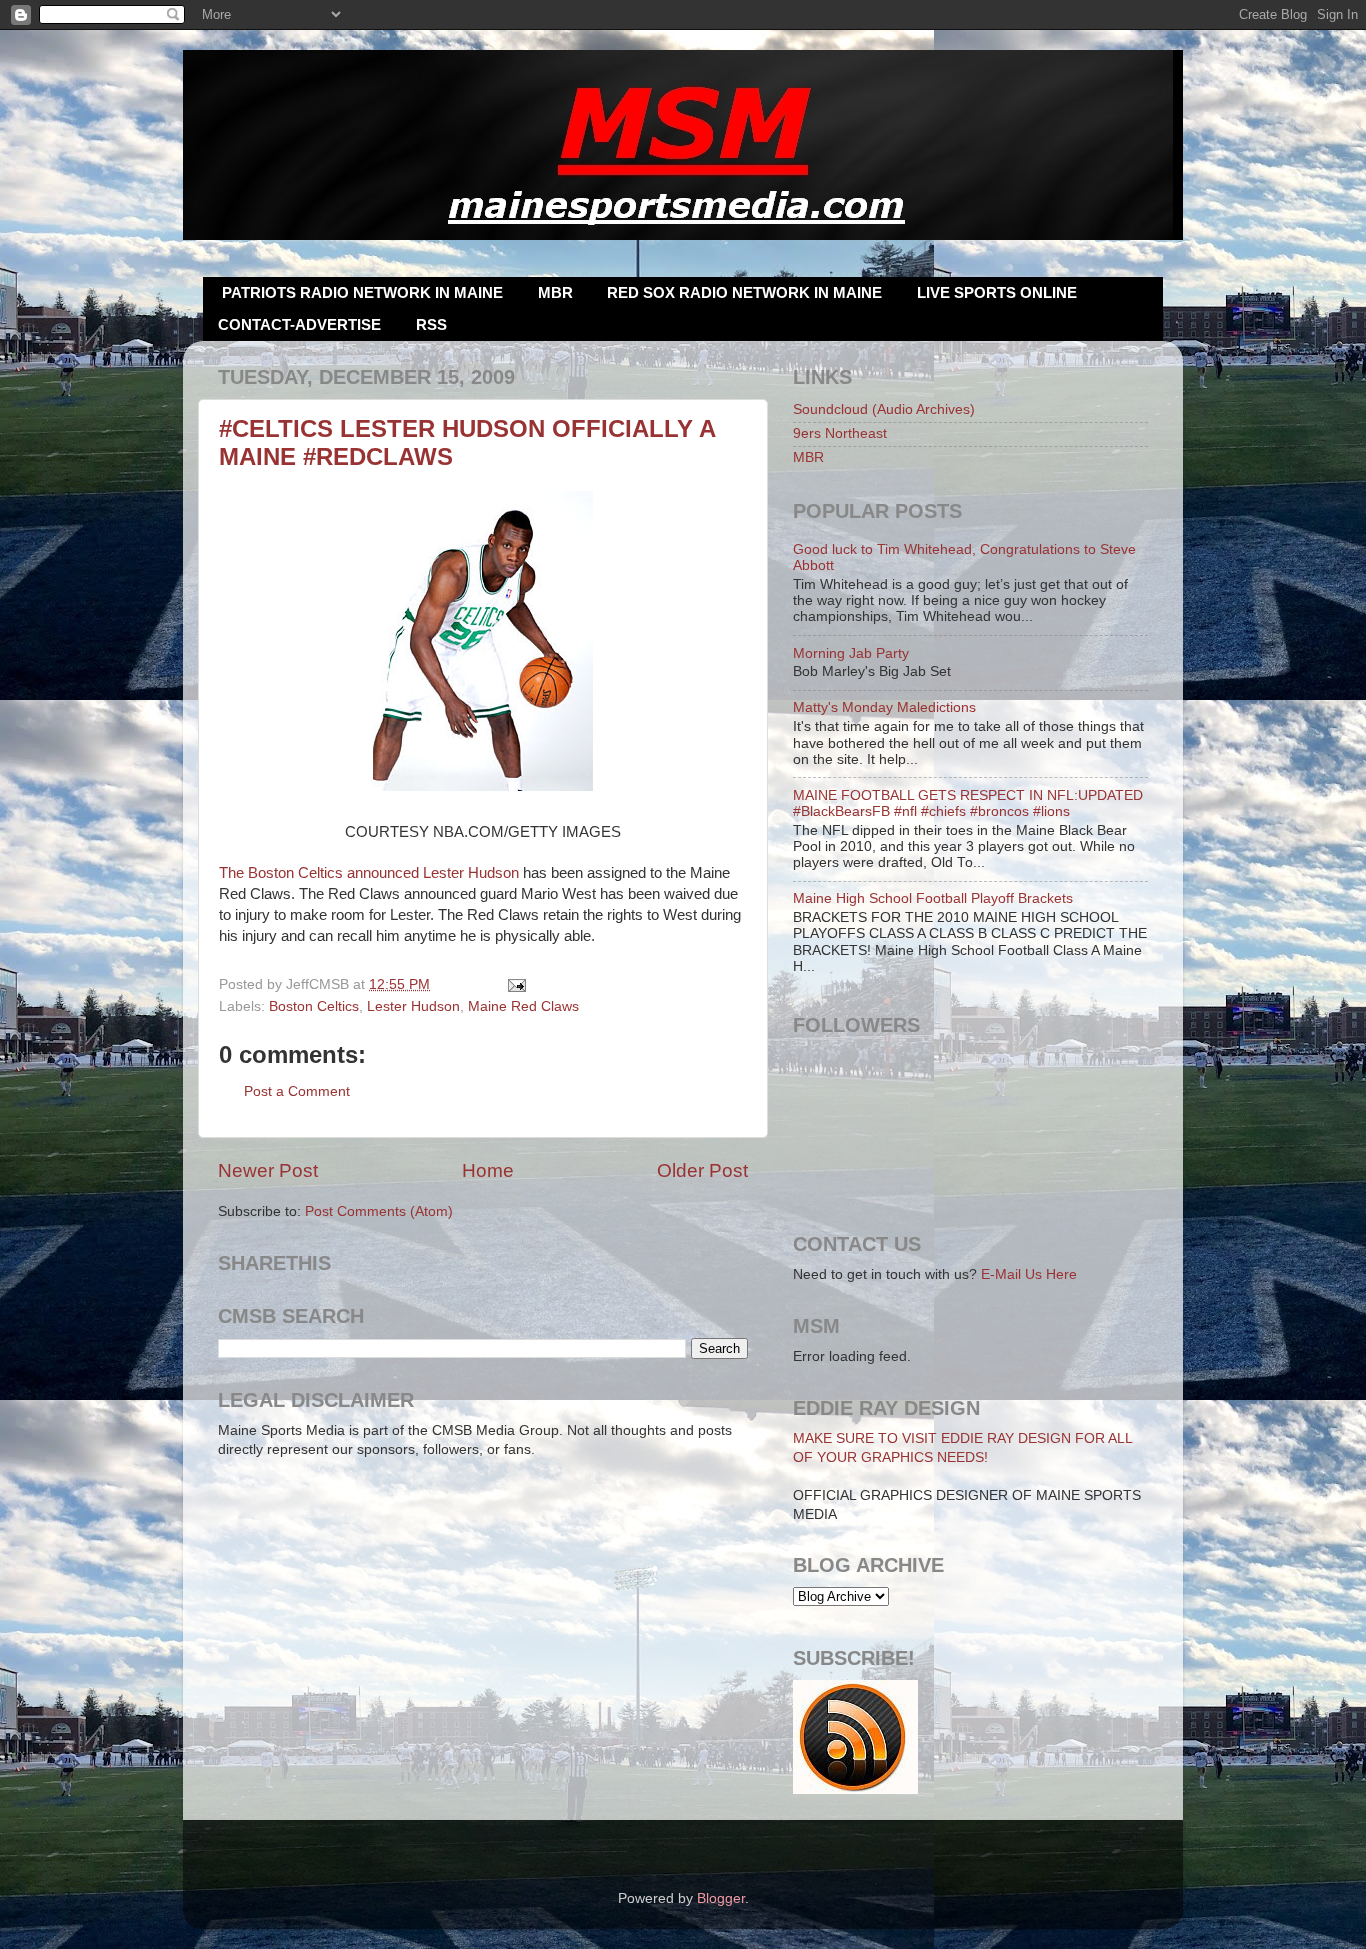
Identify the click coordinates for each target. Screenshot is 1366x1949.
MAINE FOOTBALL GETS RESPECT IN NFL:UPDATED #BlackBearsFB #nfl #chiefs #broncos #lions (968, 803)
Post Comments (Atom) (379, 1211)
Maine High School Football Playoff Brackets (933, 898)
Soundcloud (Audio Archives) (884, 409)
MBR (555, 292)
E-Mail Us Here (1029, 1274)
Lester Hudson (413, 1006)
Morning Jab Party (851, 653)
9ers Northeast (840, 433)
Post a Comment (297, 1091)
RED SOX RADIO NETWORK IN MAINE (744, 292)
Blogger (721, 1898)
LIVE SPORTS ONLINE (997, 292)
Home (488, 1170)
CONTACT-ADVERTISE (299, 324)
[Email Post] (514, 984)
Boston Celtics (314, 1006)
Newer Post (268, 1170)
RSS (431, 324)
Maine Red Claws (523, 1006)
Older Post (702, 1170)
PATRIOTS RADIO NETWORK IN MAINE (362, 292)
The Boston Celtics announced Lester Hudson (369, 873)
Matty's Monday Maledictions (884, 707)
